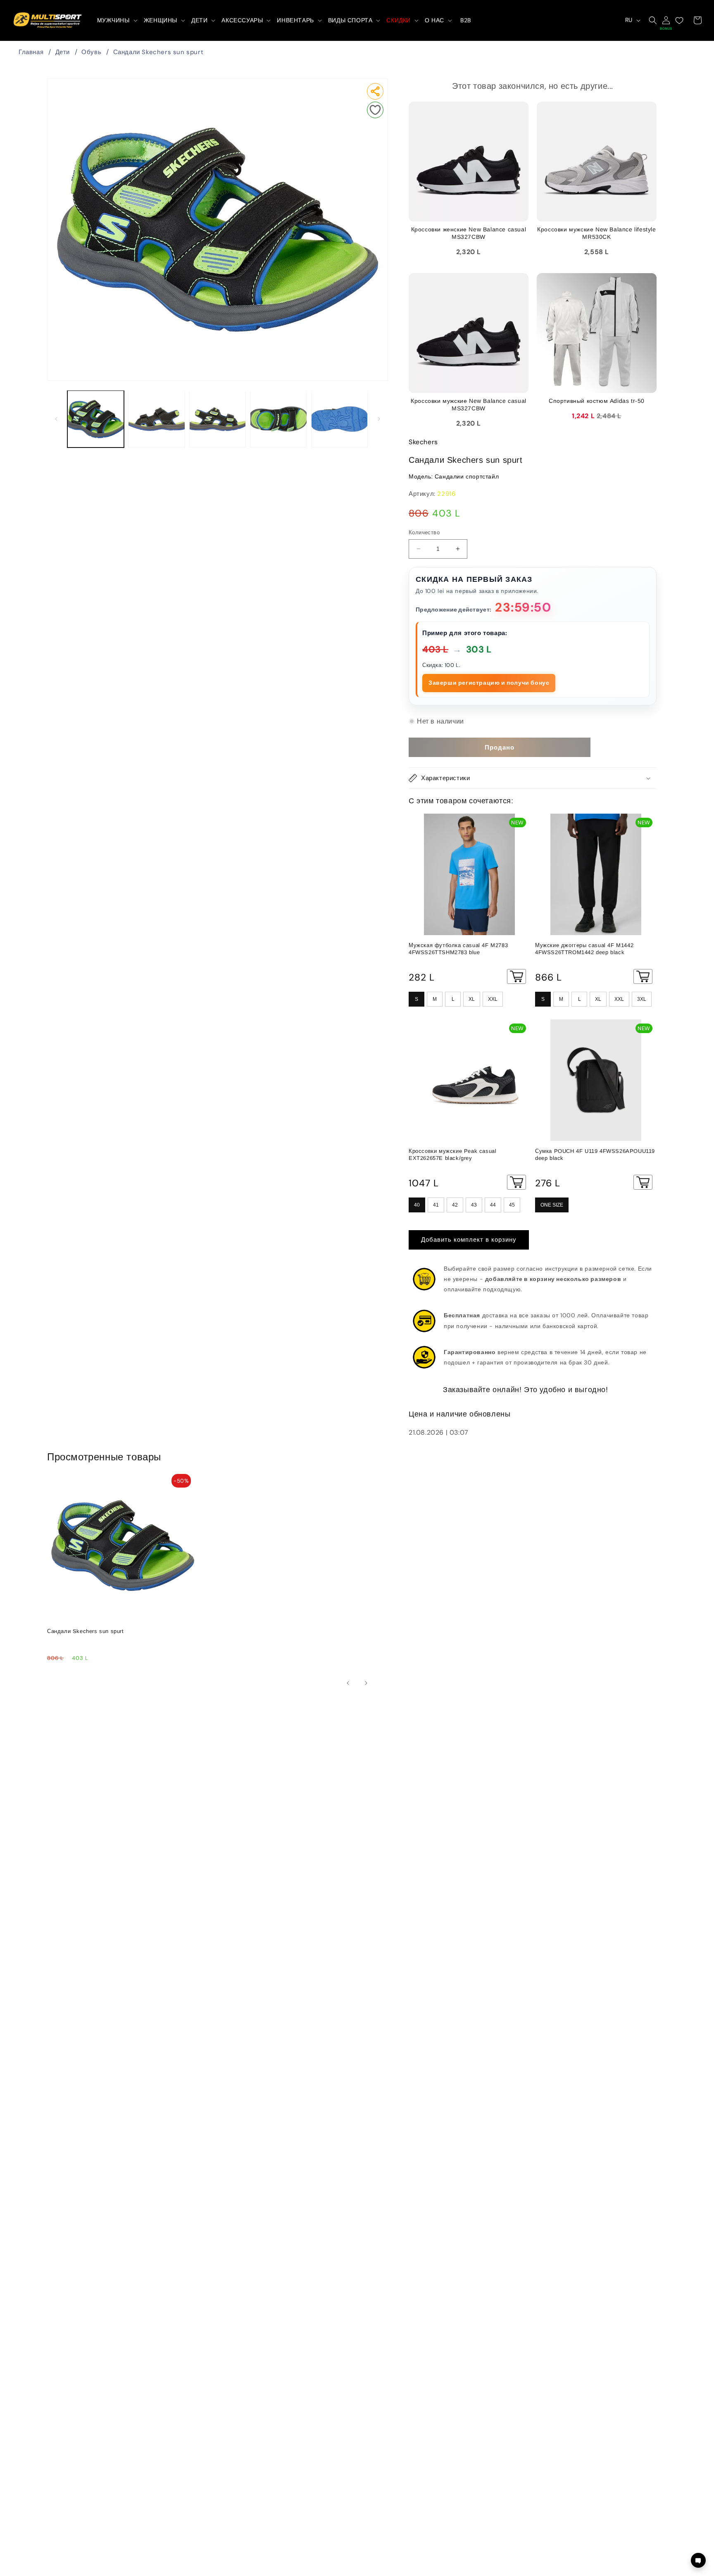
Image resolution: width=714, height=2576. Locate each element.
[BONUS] (666, 20)
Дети (63, 52)
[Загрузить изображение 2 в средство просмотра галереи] (156, 419)
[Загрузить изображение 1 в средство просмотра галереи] (96, 419)
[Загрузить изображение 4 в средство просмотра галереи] (278, 419)
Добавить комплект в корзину (469, 1240)
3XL (642, 999)
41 (436, 1205)
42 (455, 1205)
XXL (493, 999)
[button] (117, 20)
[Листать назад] (56, 419)
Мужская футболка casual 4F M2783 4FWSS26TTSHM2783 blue (458, 949)
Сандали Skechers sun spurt (158, 52)
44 (493, 1205)
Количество (424, 532)
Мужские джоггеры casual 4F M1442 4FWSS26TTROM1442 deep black (584, 949)
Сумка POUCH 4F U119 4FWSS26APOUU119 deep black (595, 1155)
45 (512, 1205)
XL (472, 999)
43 (474, 1205)
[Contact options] (698, 2560)
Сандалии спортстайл (467, 476)
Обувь (91, 52)
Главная (31, 52)
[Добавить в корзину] (516, 976)
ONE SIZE (552, 1205)
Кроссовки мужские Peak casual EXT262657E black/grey (452, 1155)
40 (417, 1205)
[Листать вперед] (379, 419)
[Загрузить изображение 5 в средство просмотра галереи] (339, 419)
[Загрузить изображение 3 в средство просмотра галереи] (218, 419)
